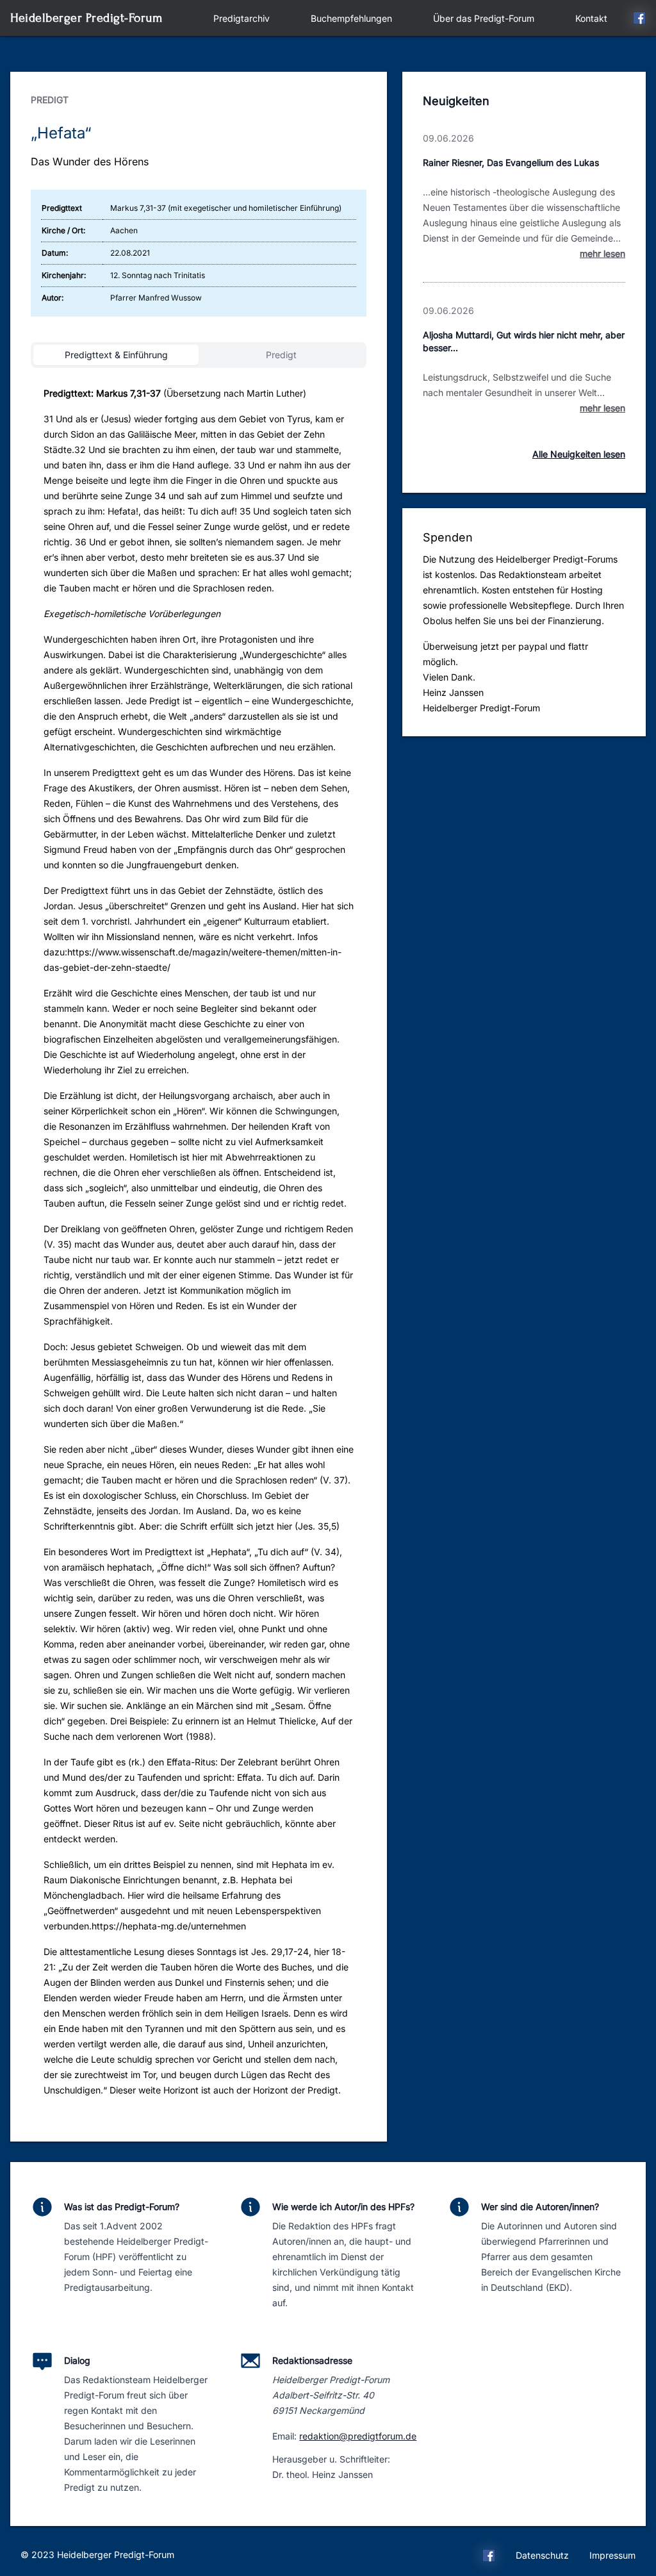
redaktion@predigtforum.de (358, 2436)
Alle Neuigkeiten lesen (579, 454)
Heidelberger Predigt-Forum (86, 18)
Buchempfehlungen (351, 18)
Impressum (612, 2555)
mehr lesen (603, 253)
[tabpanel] (199, 1247)
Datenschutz (542, 2555)
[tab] (116, 355)
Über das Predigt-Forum (484, 18)
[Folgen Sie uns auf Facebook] (639, 20)
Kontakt (591, 18)
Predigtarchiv (242, 18)
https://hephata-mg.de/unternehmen (169, 1926)
